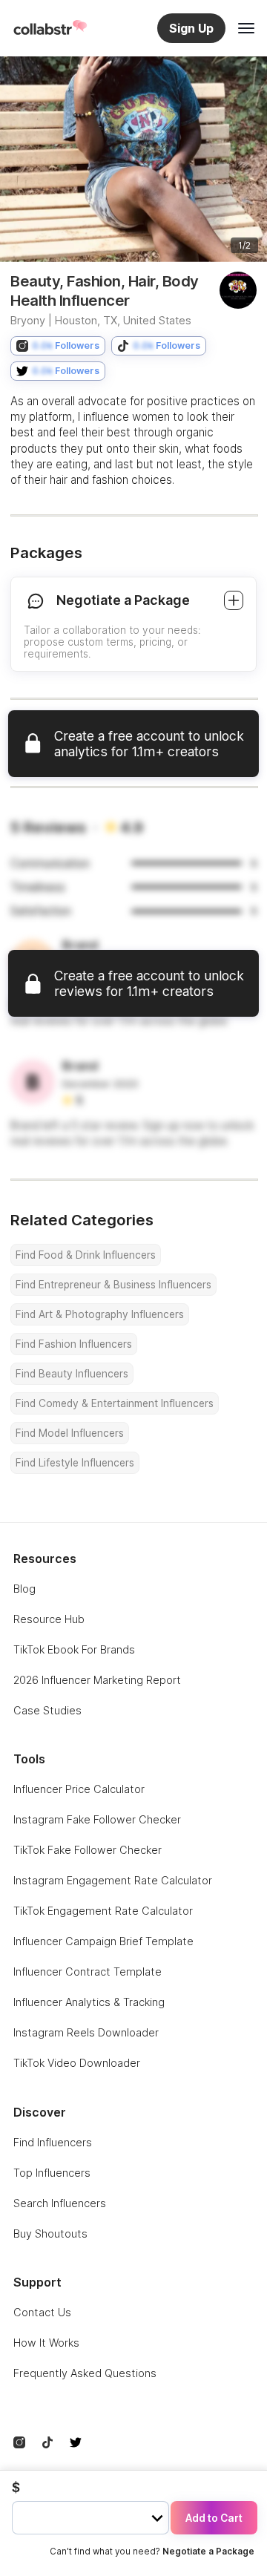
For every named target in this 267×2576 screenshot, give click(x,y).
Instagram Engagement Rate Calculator (113, 1880)
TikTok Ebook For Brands (74, 1649)
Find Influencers (53, 2142)
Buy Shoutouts (50, 2233)
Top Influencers (52, 2173)
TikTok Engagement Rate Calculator (103, 1911)
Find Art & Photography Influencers (100, 1314)
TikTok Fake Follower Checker (88, 1850)
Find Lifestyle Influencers (75, 1463)
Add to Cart (214, 2518)
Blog (24, 1589)
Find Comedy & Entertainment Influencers (115, 1403)
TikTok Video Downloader (77, 2063)
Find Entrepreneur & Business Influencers (113, 1285)
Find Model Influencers (70, 1433)
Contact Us (42, 2312)
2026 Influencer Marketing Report (97, 1680)
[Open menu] (246, 28)
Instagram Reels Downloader (86, 2032)
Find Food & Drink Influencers (86, 1255)
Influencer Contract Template (88, 1972)
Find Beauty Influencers (72, 1374)
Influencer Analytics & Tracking (89, 2002)
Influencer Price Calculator (79, 1789)
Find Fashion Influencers (74, 1344)
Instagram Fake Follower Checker (97, 1819)
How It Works (46, 2343)
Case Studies (47, 1710)
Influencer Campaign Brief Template (103, 1941)
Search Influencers (60, 2203)
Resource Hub (49, 1619)
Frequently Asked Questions (85, 2373)
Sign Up (191, 28)
